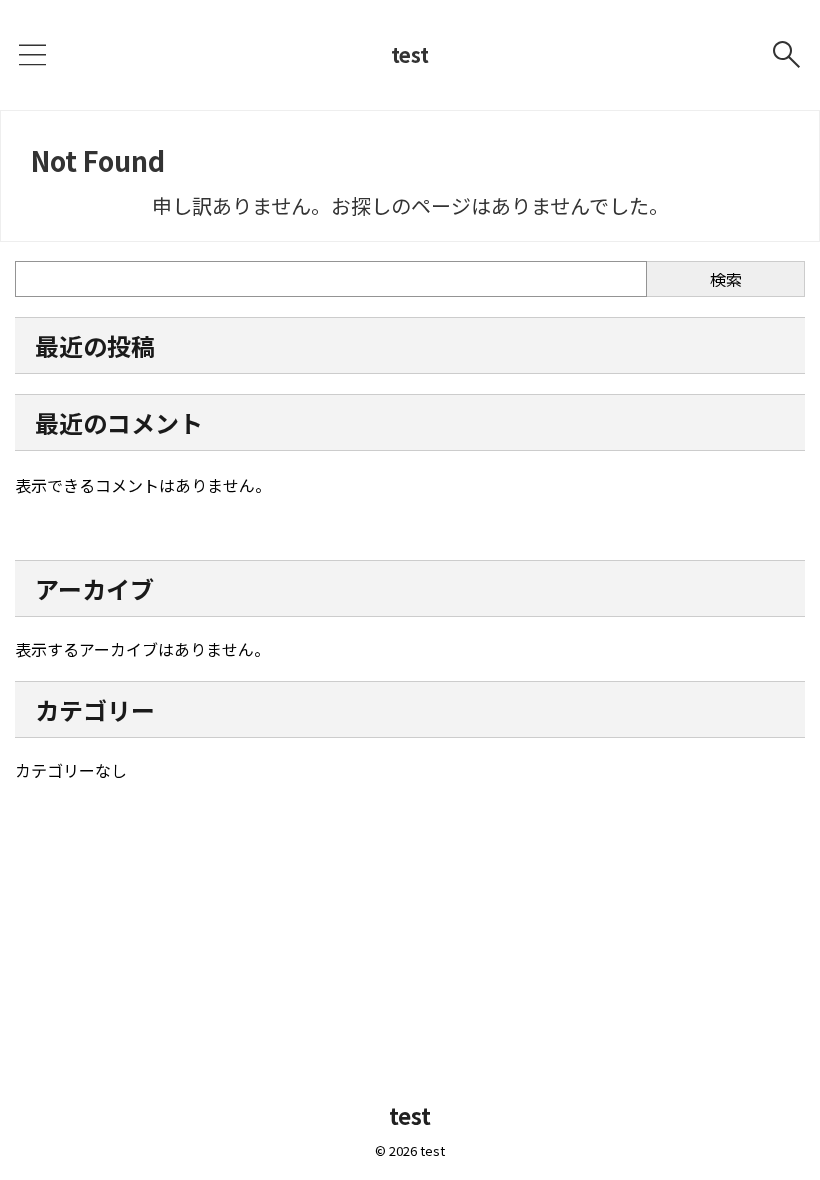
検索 (726, 279)
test (410, 54)
